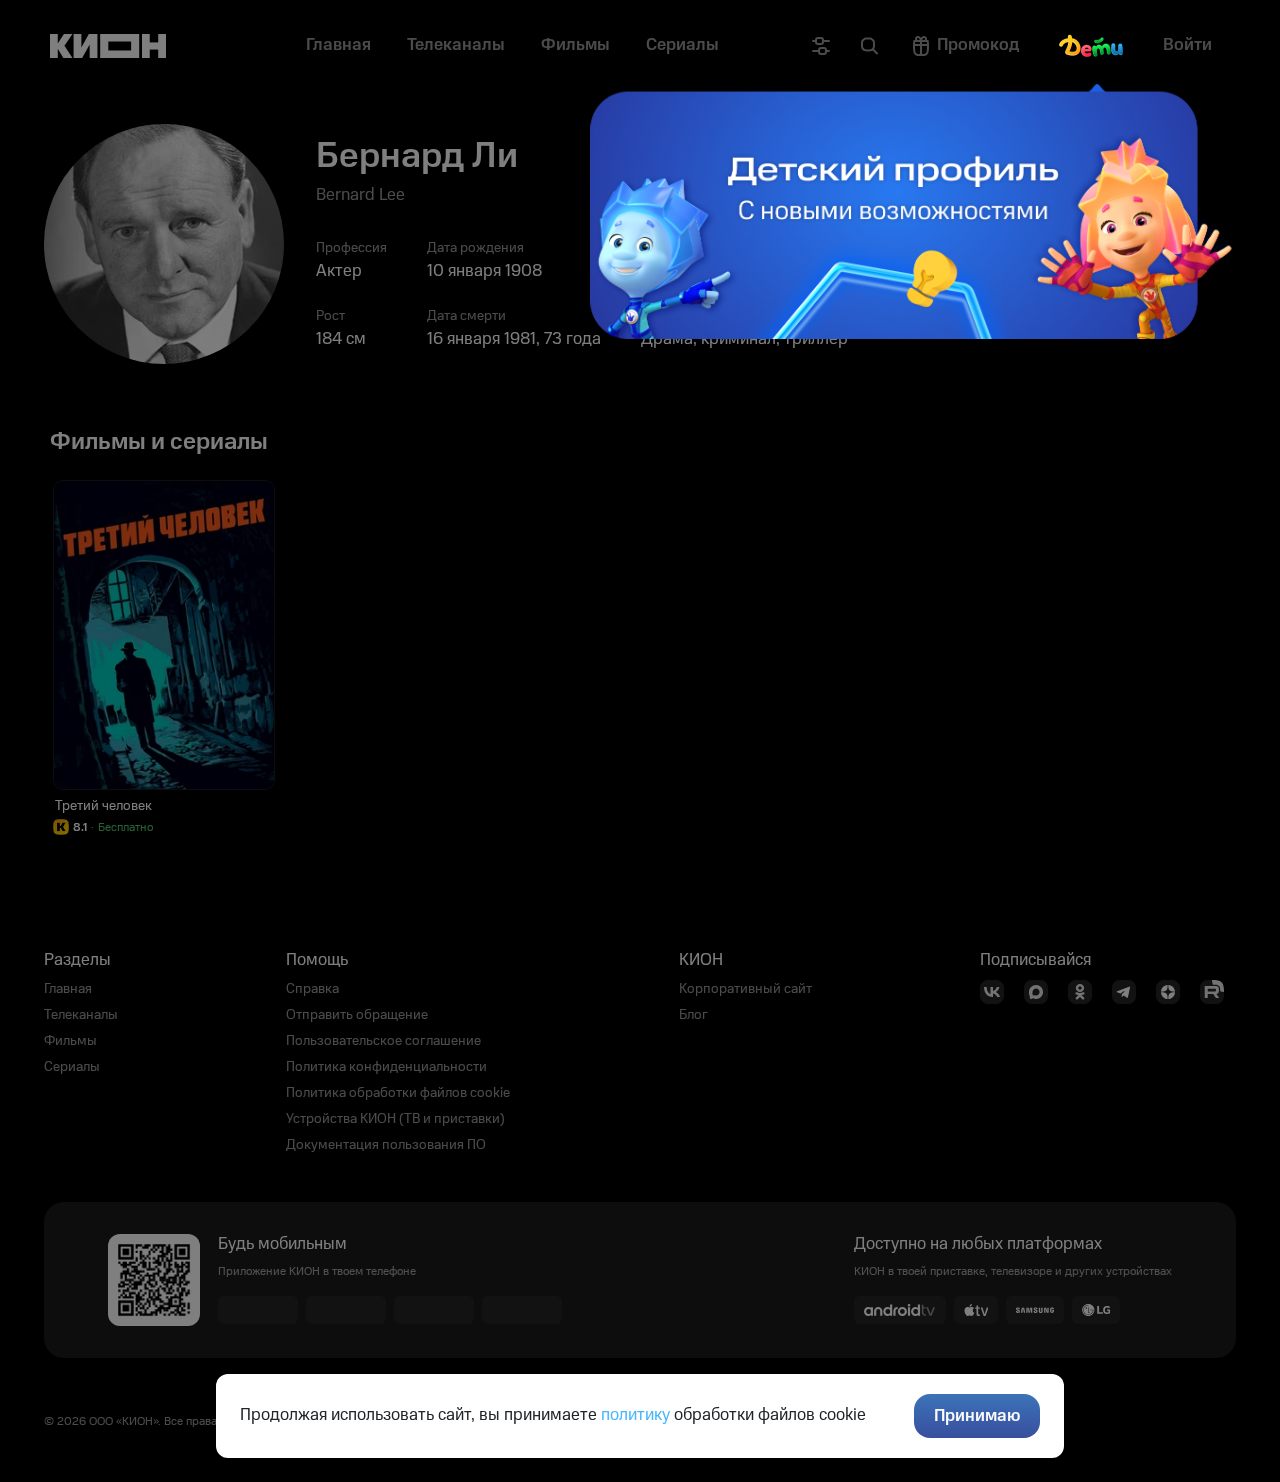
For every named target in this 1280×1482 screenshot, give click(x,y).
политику (635, 1415)
